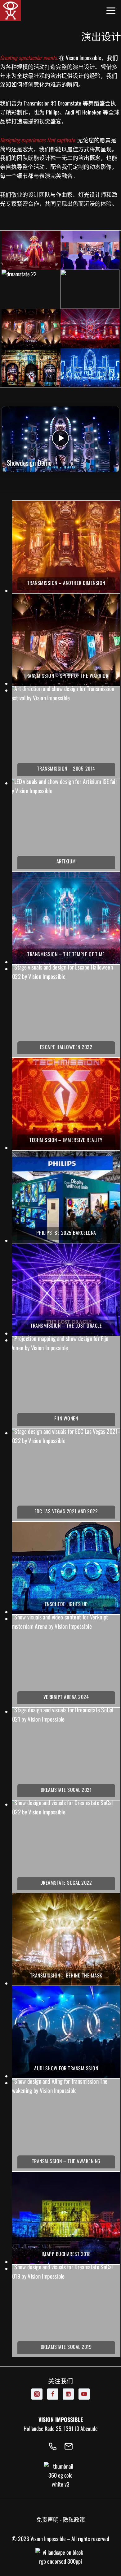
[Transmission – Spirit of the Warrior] (66, 640)
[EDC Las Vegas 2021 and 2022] (66, 1475)
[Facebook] (53, 2394)
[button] (31, 250)
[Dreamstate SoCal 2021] (66, 1754)
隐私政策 (74, 2519)
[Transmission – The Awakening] (66, 2125)
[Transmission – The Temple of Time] (66, 918)
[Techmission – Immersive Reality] (66, 1104)
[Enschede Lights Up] (66, 1568)
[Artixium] (66, 825)
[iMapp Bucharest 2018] (66, 2218)
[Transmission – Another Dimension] (66, 547)
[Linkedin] (68, 2394)
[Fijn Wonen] (66, 1382)
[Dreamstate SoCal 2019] (66, 2311)
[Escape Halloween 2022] (66, 1011)
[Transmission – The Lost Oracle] (66, 1290)
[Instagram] (37, 2394)
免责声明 (47, 2519)
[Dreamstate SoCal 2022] (66, 1847)
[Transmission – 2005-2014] (66, 733)
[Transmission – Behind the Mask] (66, 1939)
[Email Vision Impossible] (69, 2447)
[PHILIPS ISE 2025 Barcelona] (66, 1197)
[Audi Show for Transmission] (66, 2032)
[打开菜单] (113, 11)
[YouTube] (84, 2394)
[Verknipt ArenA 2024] (66, 1661)
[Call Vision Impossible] (52, 2447)
